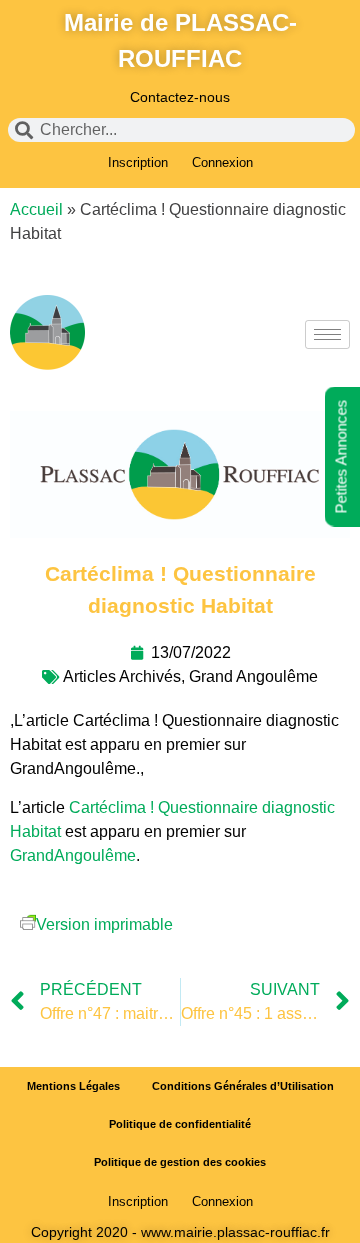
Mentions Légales (73, 1086)
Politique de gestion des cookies (180, 1162)
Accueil (36, 209)
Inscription (138, 162)
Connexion (222, 162)
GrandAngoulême (73, 855)
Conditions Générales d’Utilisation (243, 1086)
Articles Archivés (122, 676)
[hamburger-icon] (327, 334)
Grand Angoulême (253, 676)
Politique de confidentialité (180, 1124)
